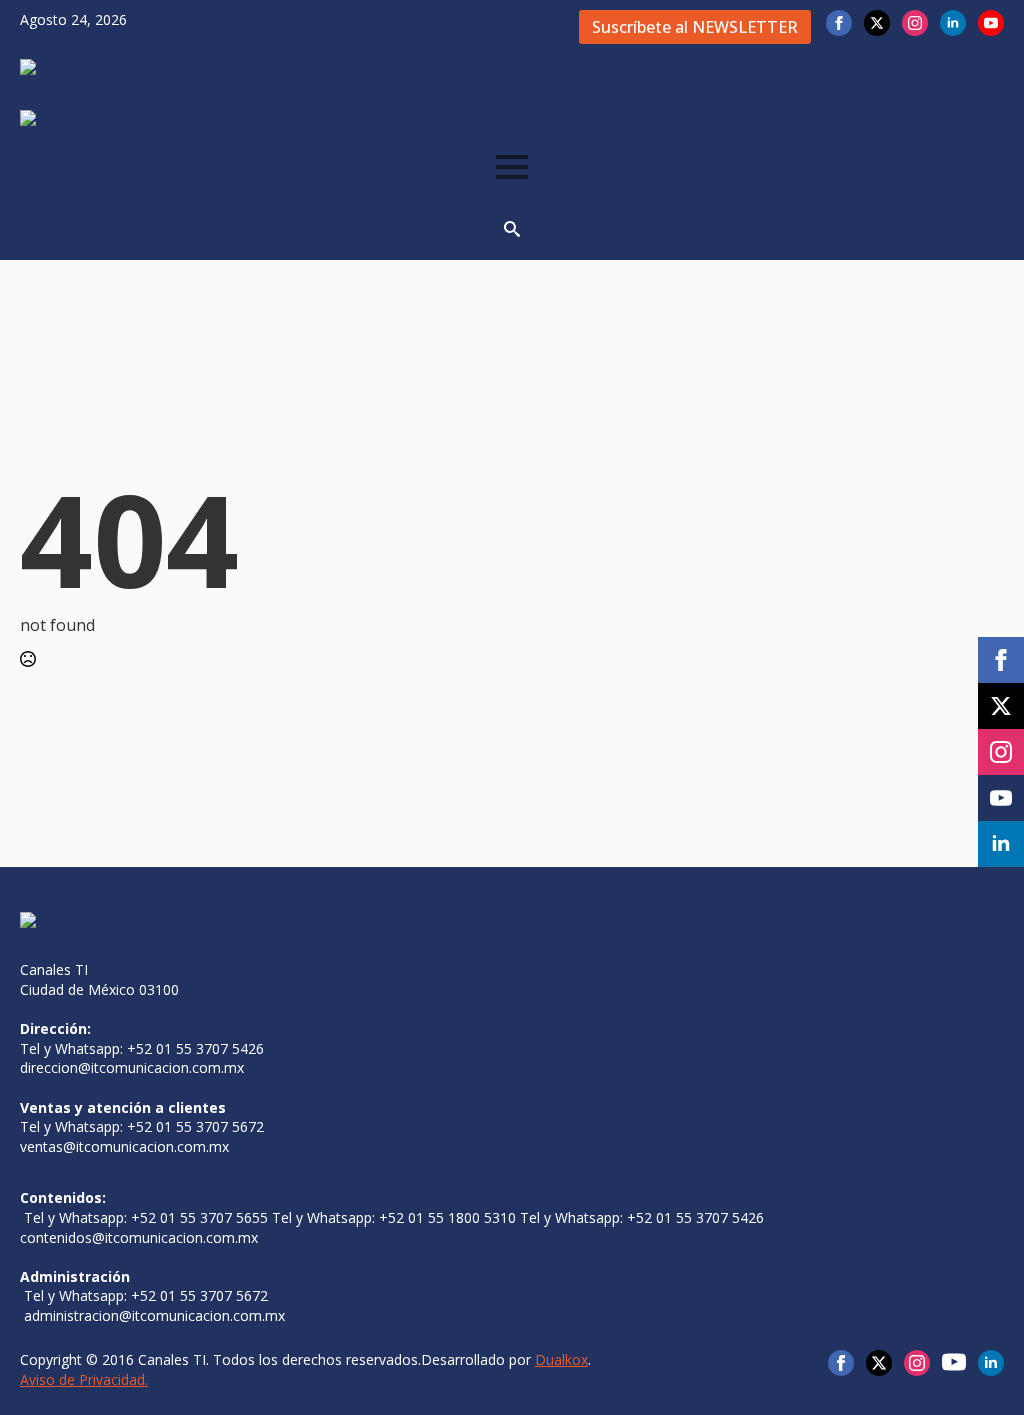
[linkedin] (953, 23)
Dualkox (561, 1359)
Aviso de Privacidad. (84, 1379)
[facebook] (839, 23)
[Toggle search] (512, 229)
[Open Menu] (512, 167)
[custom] (954, 1362)
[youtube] (991, 23)
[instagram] (915, 23)
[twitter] (877, 23)
